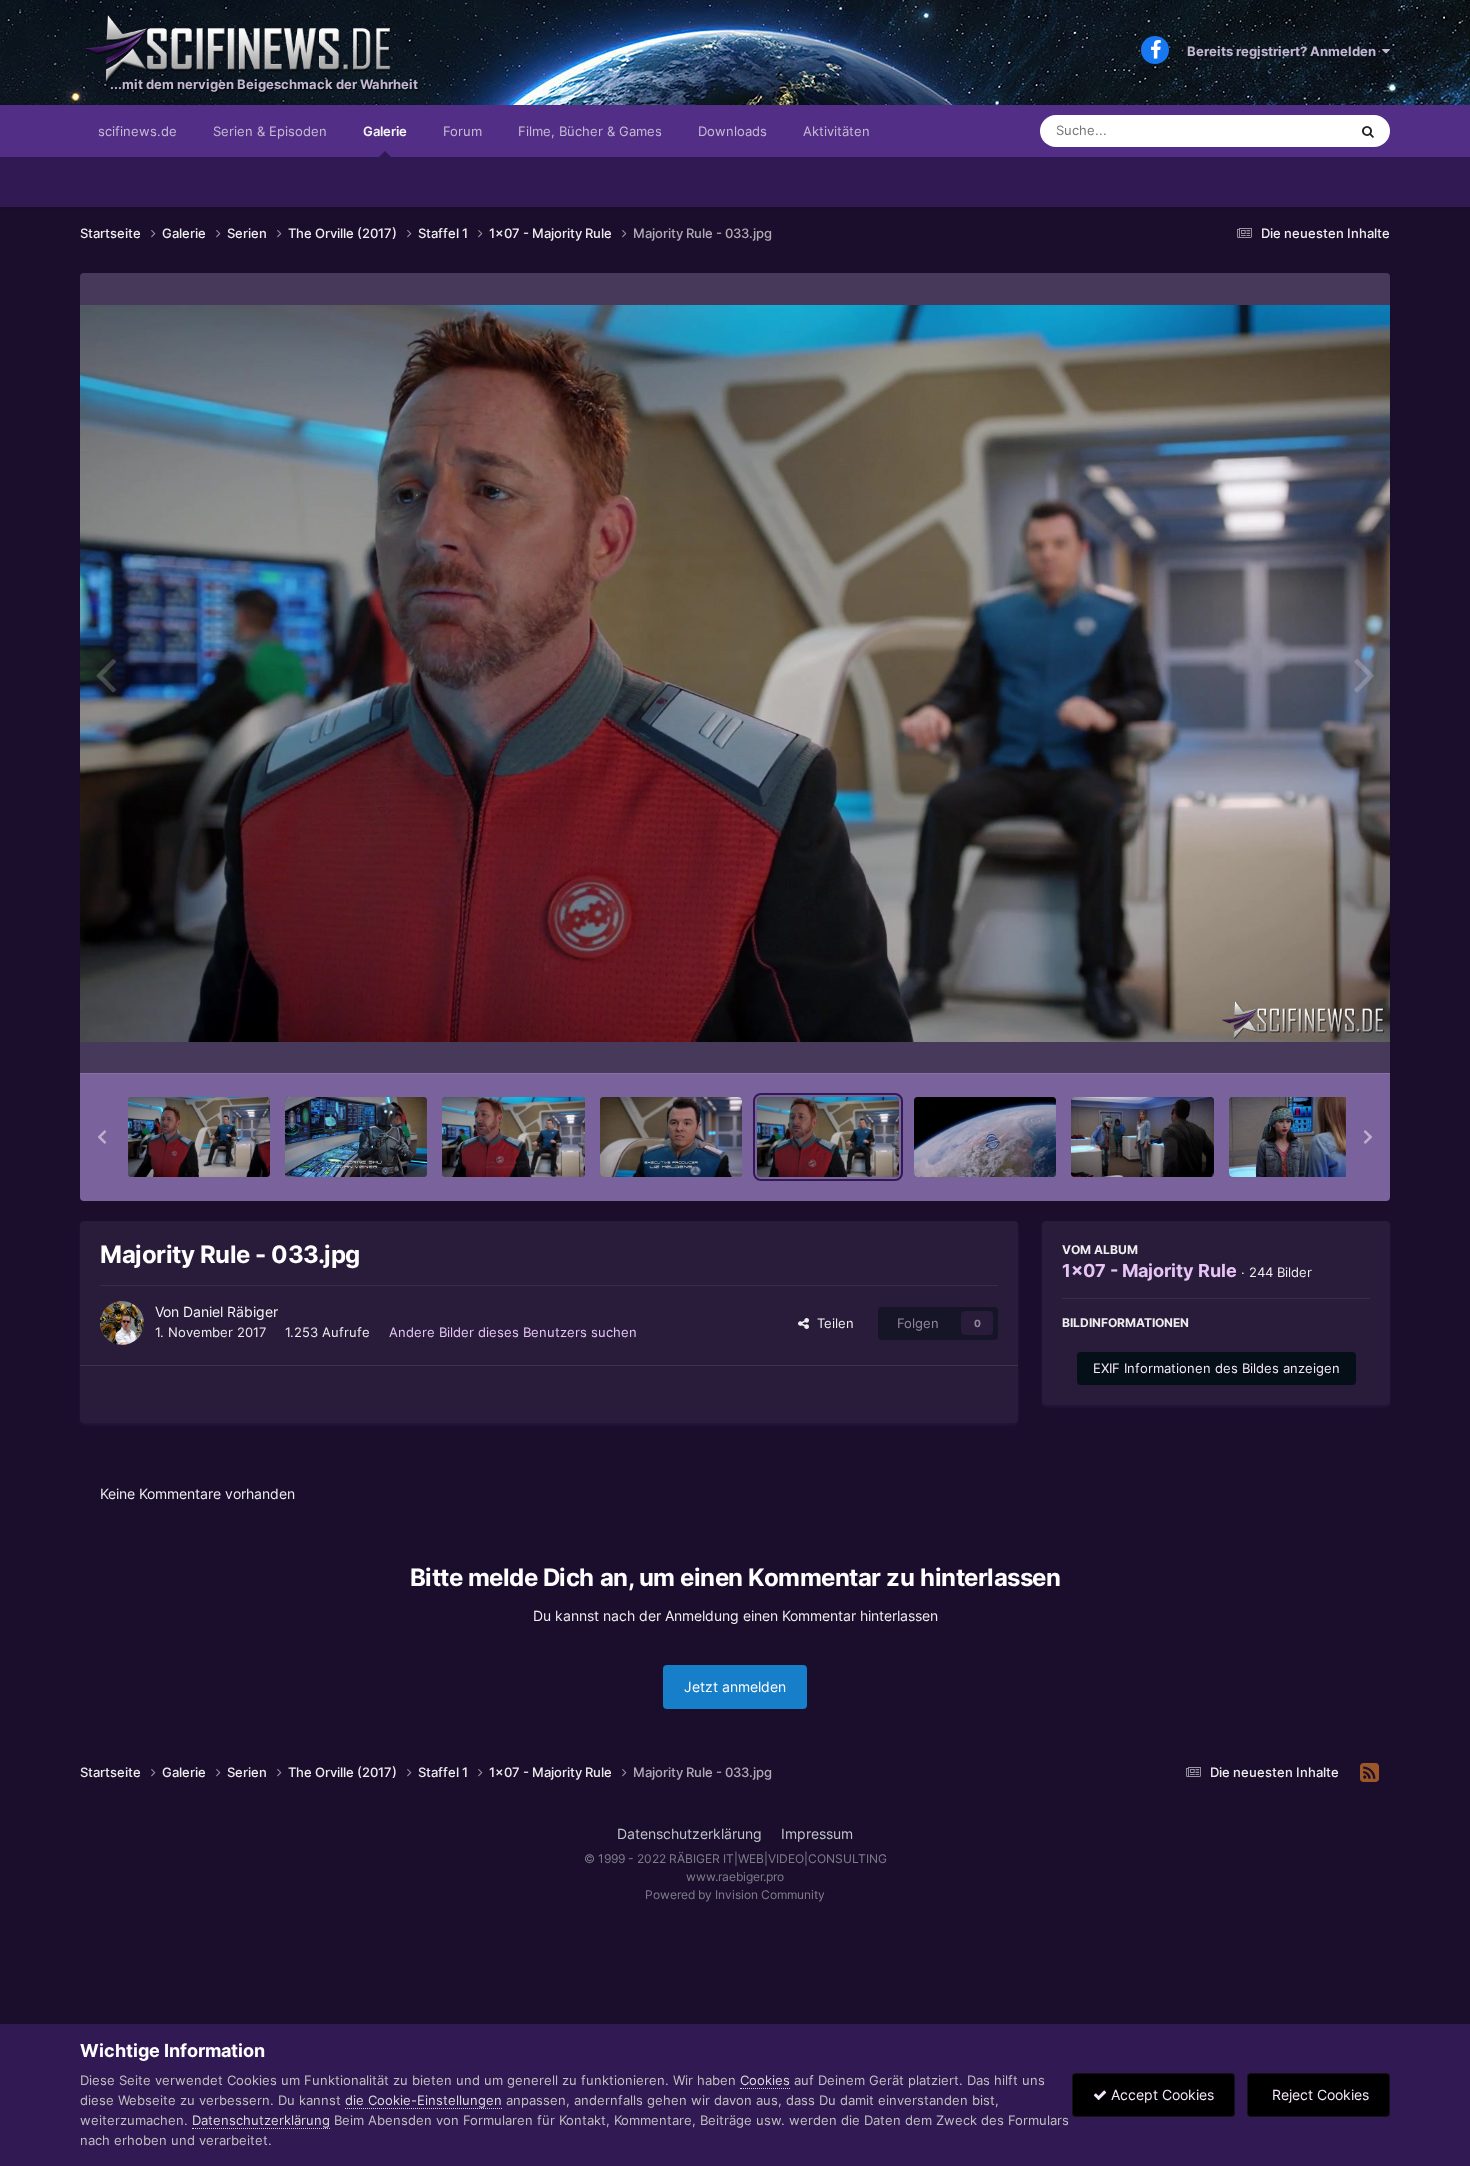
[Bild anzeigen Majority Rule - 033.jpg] (828, 1137)
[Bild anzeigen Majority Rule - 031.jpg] (513, 1137)
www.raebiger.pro (735, 1876)
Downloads (732, 131)
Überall (1299, 130)
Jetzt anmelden (735, 1686)
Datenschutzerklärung (689, 1833)
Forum (462, 131)
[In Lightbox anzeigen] (735, 673)
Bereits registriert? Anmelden (1284, 51)
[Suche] (1368, 131)
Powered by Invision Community (735, 1894)
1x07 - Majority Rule (1149, 1270)
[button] (102, 1137)
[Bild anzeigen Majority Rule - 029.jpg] (199, 1137)
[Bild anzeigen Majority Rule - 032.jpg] (671, 1137)
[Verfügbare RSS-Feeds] (1369, 1773)
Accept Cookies (1160, 2094)
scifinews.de (137, 131)
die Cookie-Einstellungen (423, 2100)
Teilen (831, 1323)
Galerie (385, 131)
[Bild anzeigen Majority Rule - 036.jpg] (1300, 1137)
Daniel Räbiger (230, 1311)
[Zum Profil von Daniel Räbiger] (122, 1323)
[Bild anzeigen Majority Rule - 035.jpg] (1142, 1137)
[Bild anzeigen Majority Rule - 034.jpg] (985, 1137)
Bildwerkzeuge (1299, 1037)
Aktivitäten (836, 131)
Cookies (765, 2080)
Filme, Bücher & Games (590, 131)
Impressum (817, 1833)
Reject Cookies (1318, 2094)
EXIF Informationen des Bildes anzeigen (1216, 1368)
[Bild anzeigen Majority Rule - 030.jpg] (356, 1137)
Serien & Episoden (270, 131)
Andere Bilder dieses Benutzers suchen (513, 1332)
